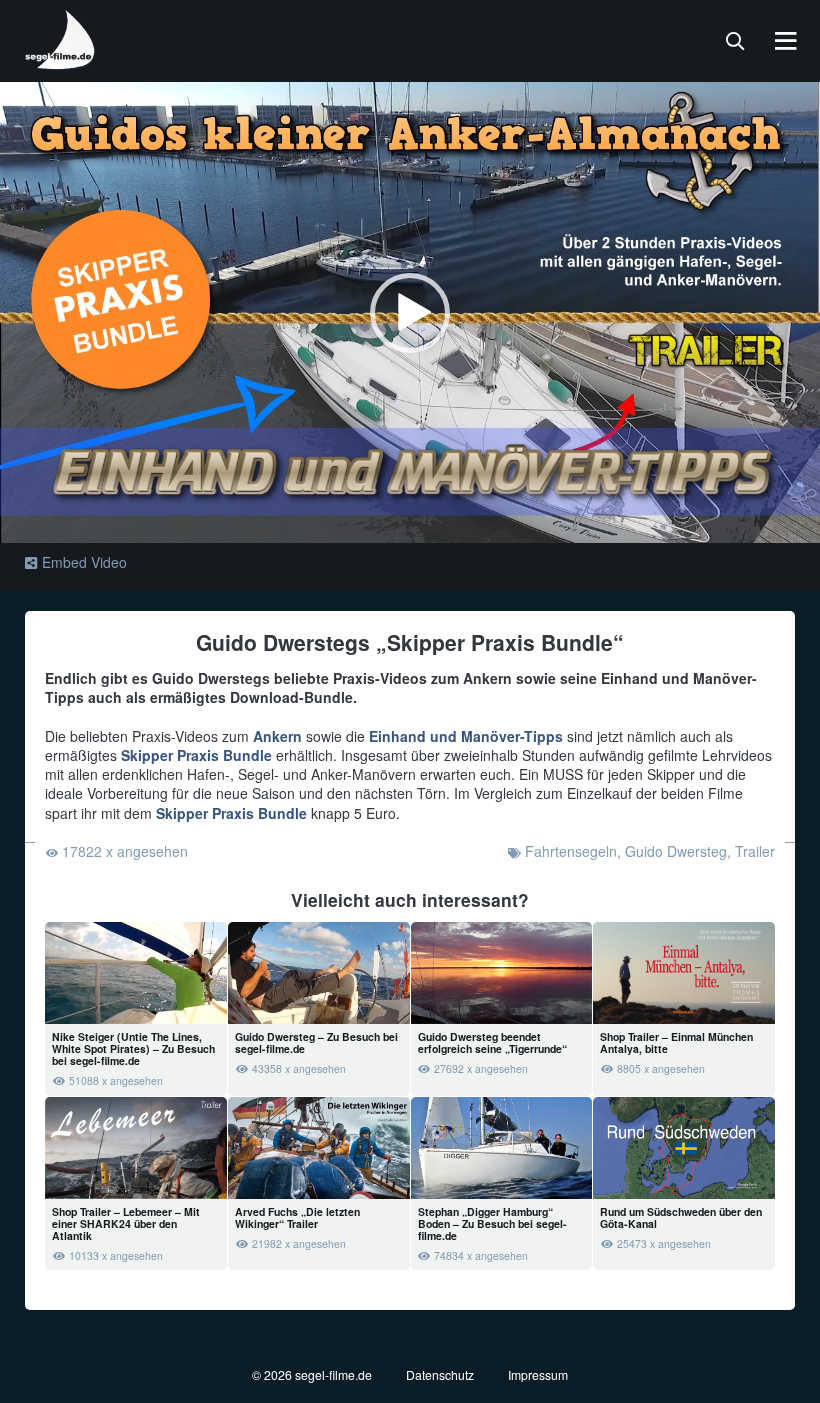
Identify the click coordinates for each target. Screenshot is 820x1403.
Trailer (755, 851)
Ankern (277, 736)
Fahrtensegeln (571, 851)
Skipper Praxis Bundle (196, 755)
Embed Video (84, 562)
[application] (410, 312)
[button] (410, 313)
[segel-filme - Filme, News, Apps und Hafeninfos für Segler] (61, 62)
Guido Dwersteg (676, 851)
